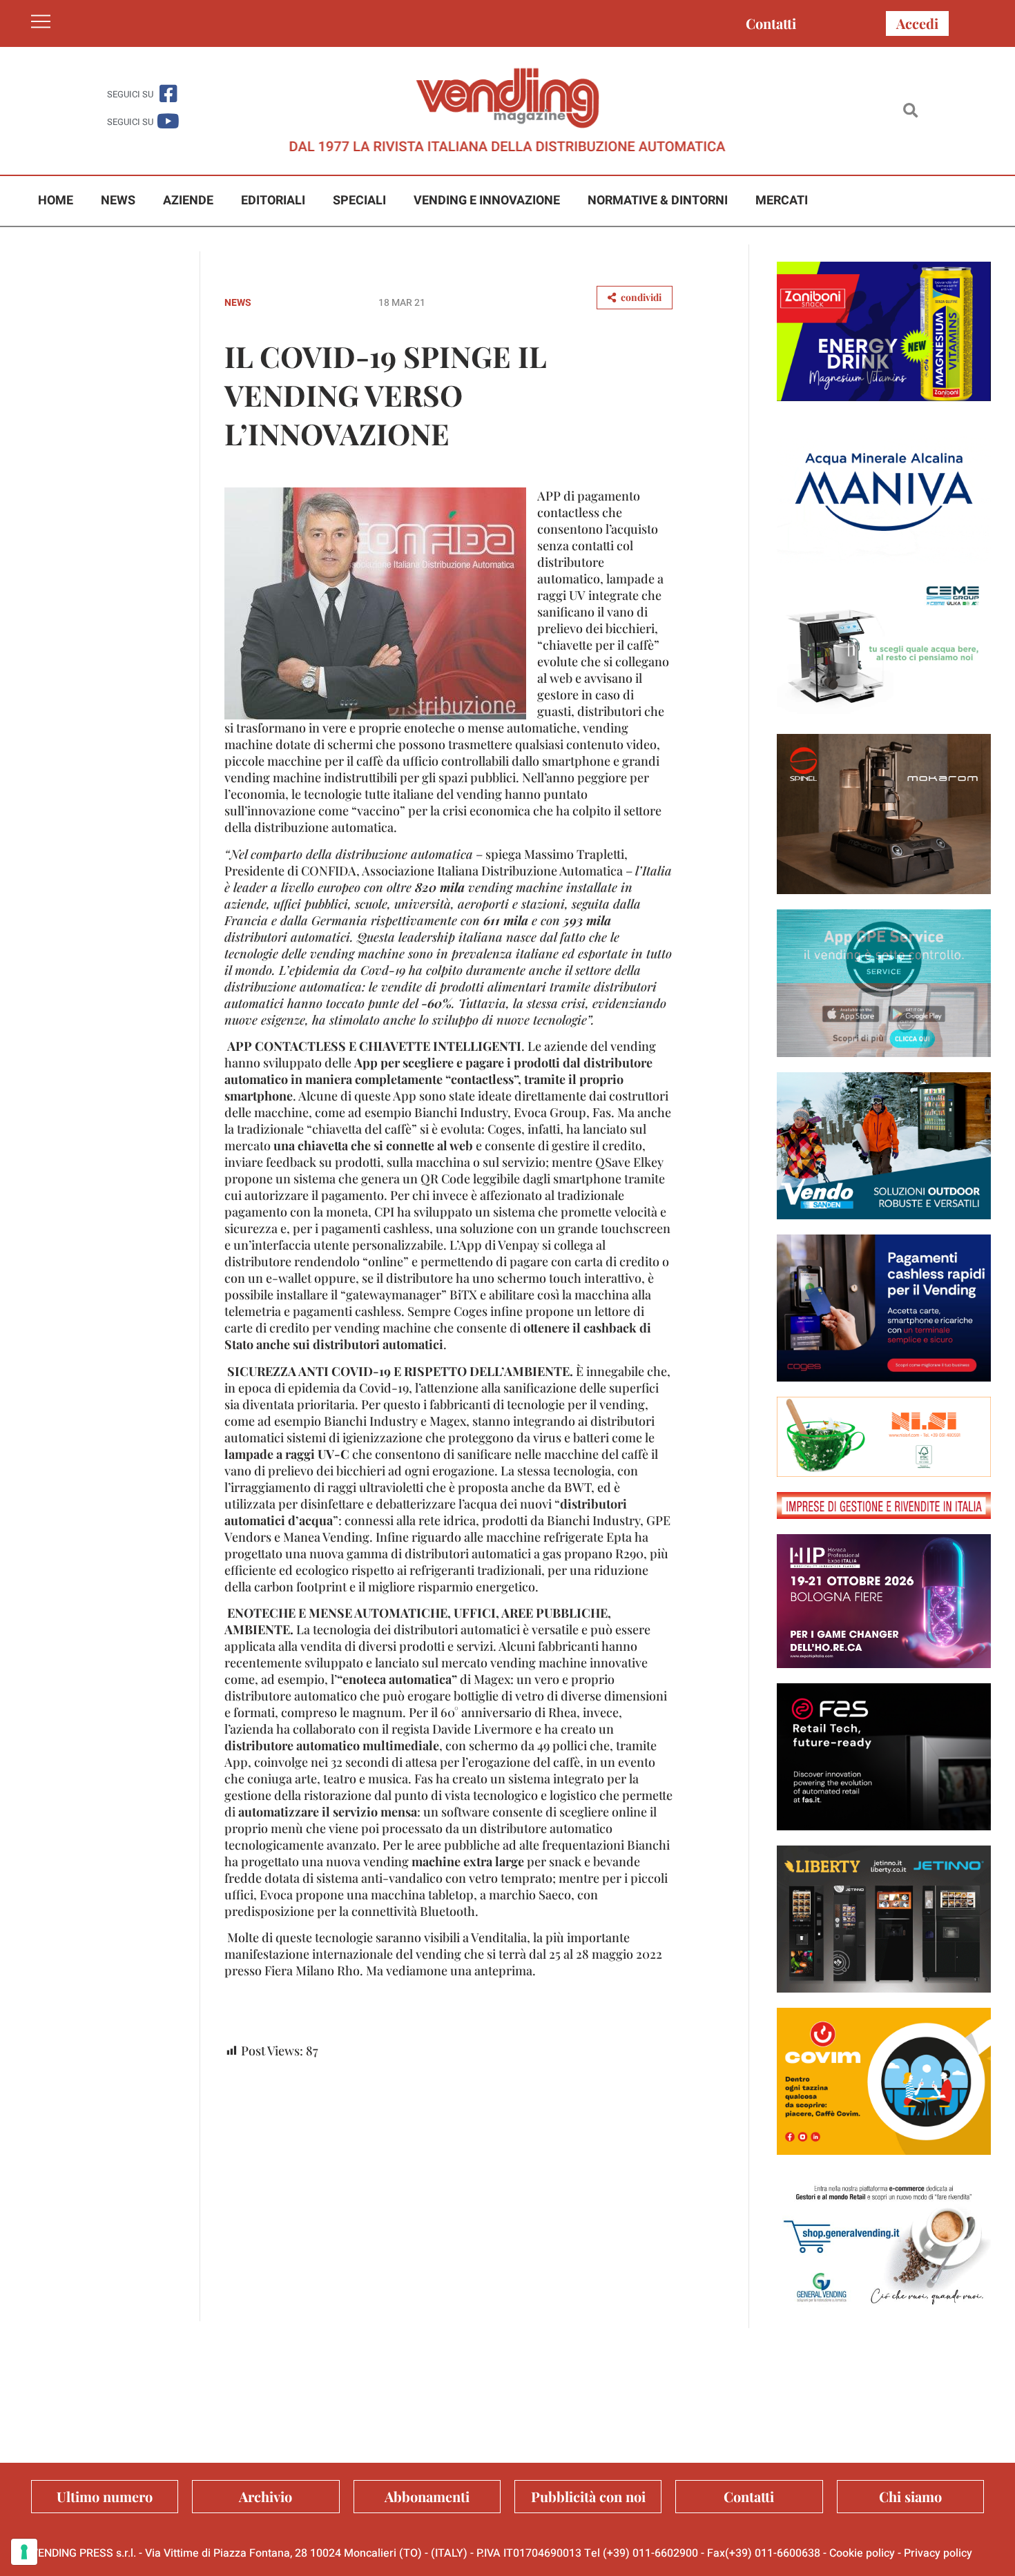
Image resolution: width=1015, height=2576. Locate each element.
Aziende (188, 201)
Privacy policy (938, 2553)
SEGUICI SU (130, 94)
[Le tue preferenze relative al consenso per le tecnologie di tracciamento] (24, 2552)
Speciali (359, 201)
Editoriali (273, 201)
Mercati (782, 201)
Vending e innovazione (487, 201)
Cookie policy (862, 2553)
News (118, 201)
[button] (910, 111)
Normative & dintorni (658, 201)
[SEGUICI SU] (168, 94)
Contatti (771, 23)
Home (56, 201)
